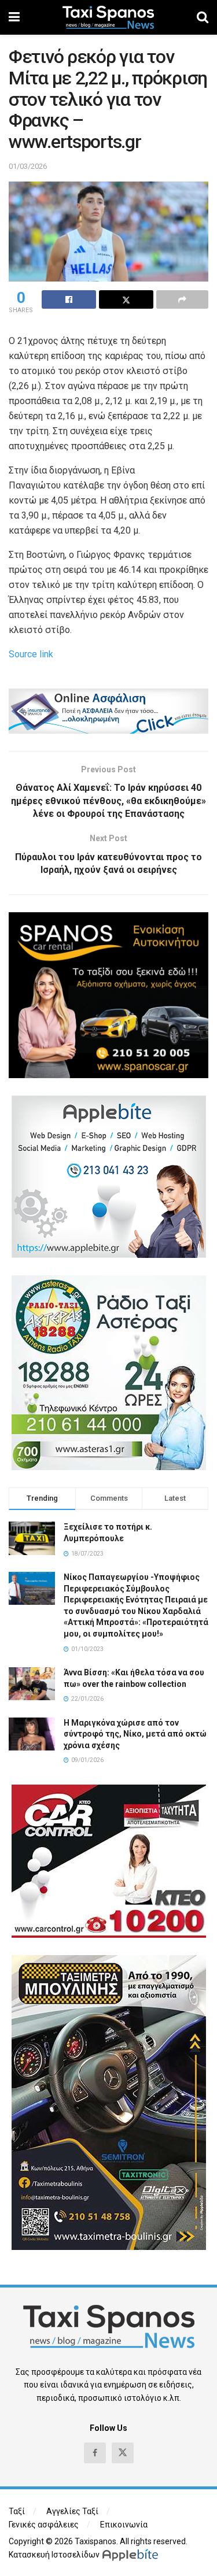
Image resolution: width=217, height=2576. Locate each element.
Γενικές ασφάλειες (44, 2525)
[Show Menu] (14, 17)
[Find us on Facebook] (95, 2453)
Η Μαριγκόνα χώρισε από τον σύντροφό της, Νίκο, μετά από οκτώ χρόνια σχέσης (135, 1734)
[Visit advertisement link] (108, 711)
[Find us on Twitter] (123, 2453)
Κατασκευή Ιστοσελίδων (54, 2555)
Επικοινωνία (124, 2525)
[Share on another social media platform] (182, 299)
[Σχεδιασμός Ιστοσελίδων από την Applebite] (132, 2555)
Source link (31, 654)
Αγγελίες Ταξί (72, 2511)
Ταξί (17, 2511)
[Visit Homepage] (108, 17)
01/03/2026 (28, 166)
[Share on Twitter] (126, 299)
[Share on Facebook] (69, 299)
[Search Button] (203, 17)
